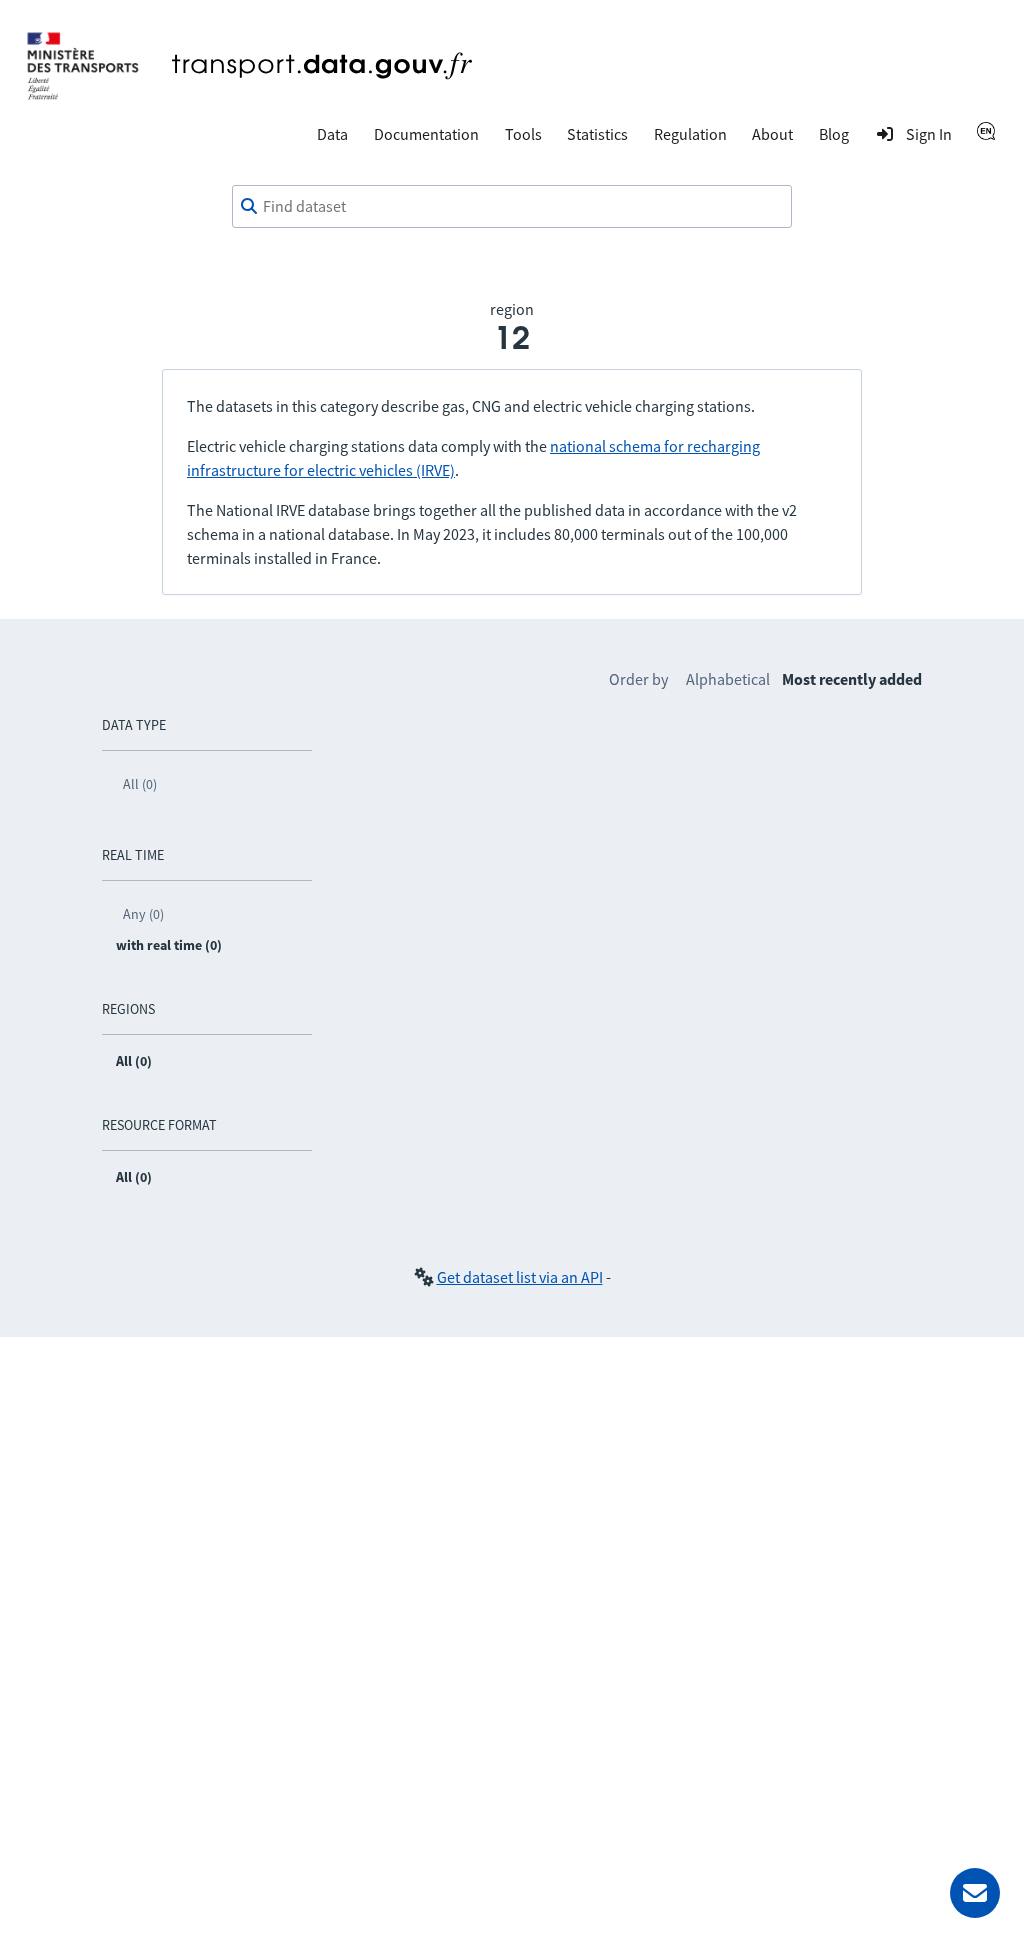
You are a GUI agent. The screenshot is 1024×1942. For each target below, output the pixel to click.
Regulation (690, 134)
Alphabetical (728, 679)
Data (332, 134)
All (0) (140, 784)
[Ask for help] (975, 1893)
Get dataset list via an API (520, 1277)
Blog (834, 134)
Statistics (597, 134)
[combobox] (512, 207)
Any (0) (143, 914)
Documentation (426, 134)
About (772, 134)
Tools (523, 134)
